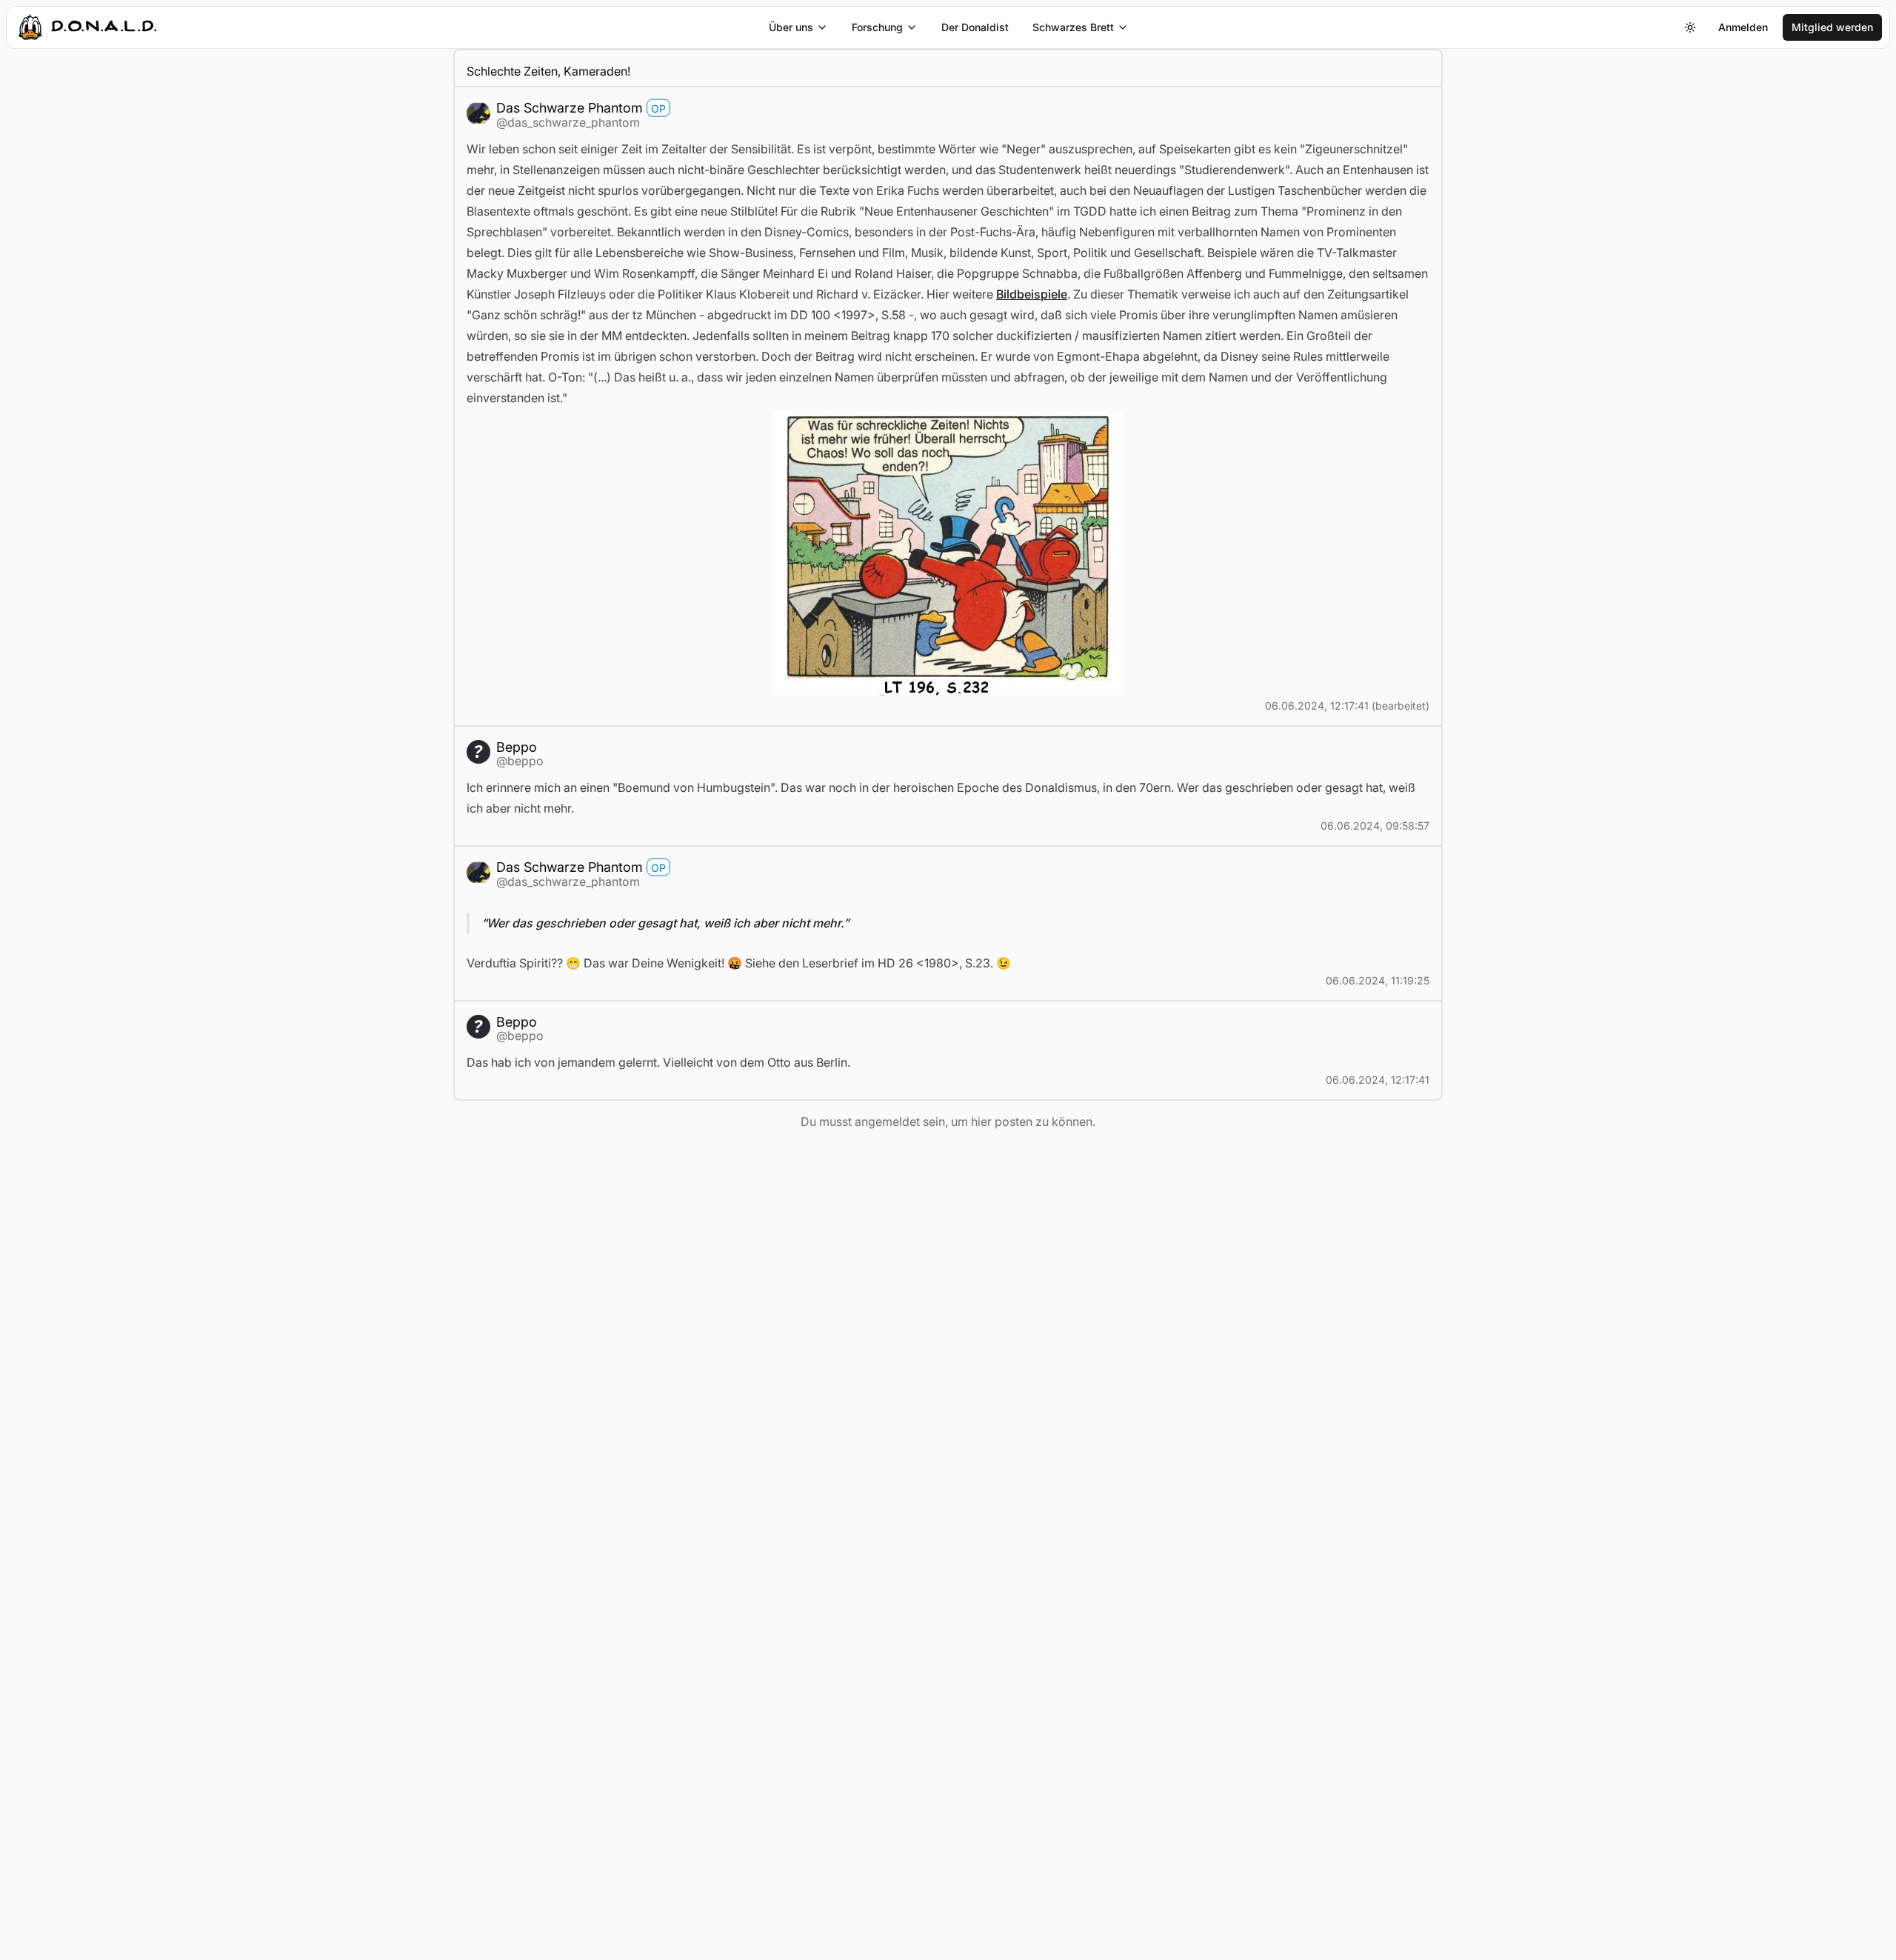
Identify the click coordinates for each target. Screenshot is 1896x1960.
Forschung (877, 27)
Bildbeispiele (1032, 294)
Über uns (791, 27)
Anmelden (1743, 27)
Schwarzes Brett (1073, 27)
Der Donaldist (975, 27)
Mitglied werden (1832, 27)
